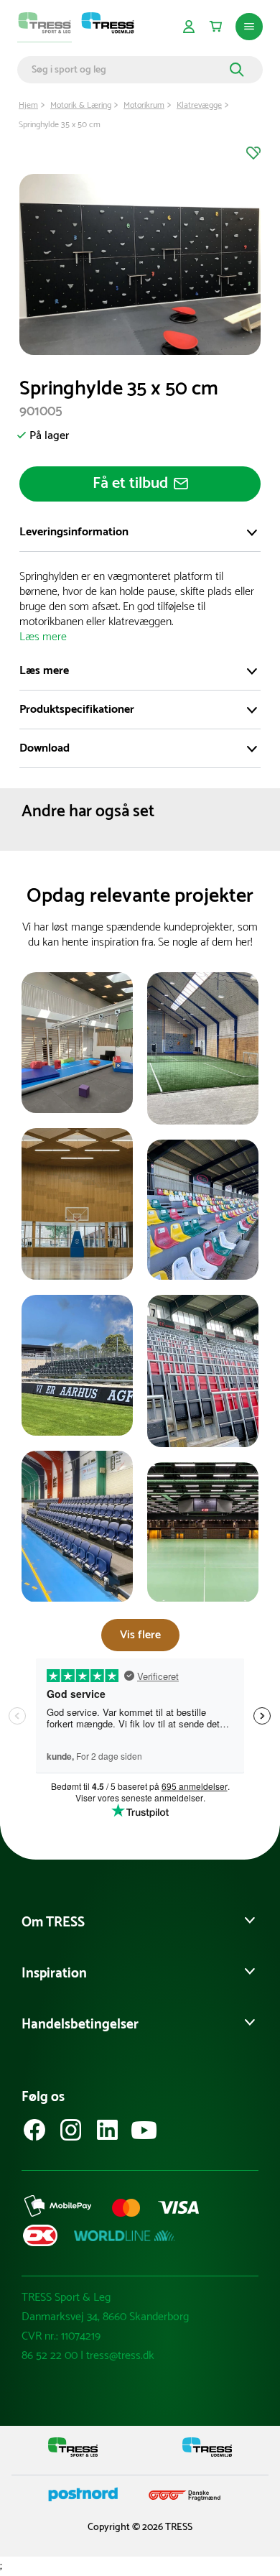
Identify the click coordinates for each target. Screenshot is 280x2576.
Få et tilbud (130, 484)
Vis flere (140, 1635)
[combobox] (129, 70)
